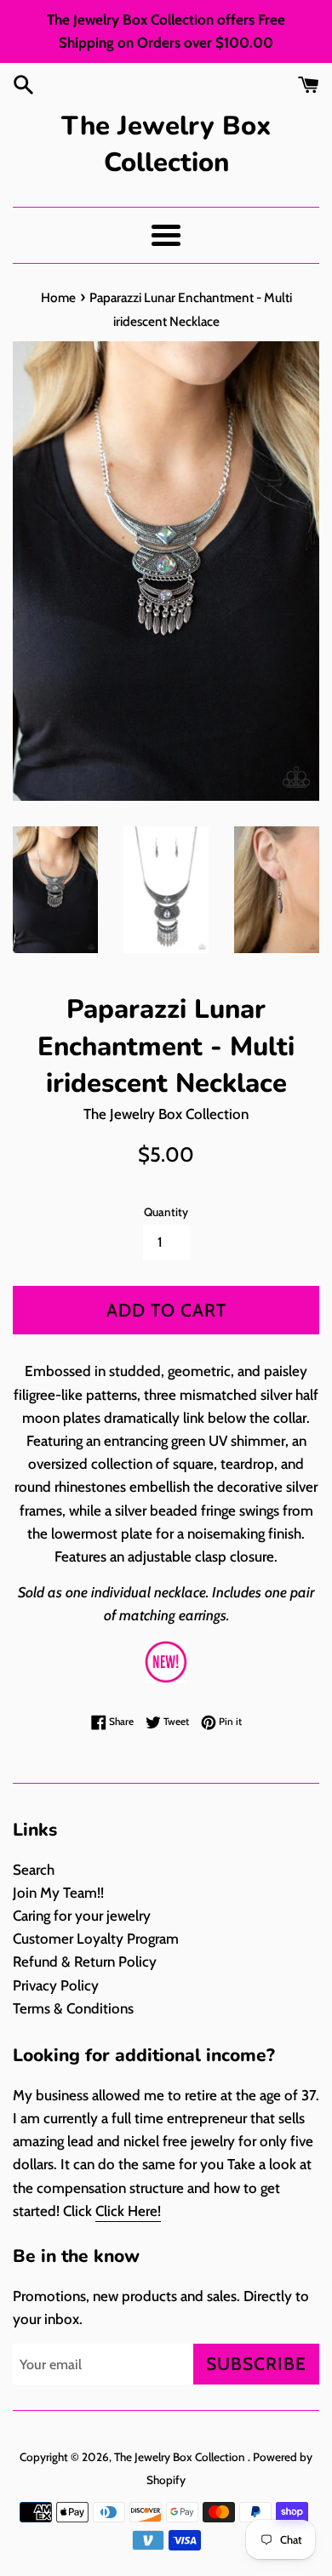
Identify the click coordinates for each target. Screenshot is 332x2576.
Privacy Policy (56, 1985)
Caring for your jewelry (82, 1916)
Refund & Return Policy (85, 1962)
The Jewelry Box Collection (166, 144)
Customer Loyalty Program (96, 1939)
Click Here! (128, 2211)
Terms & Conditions (73, 2008)
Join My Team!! (58, 1893)
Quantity (166, 1212)
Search (34, 1870)
